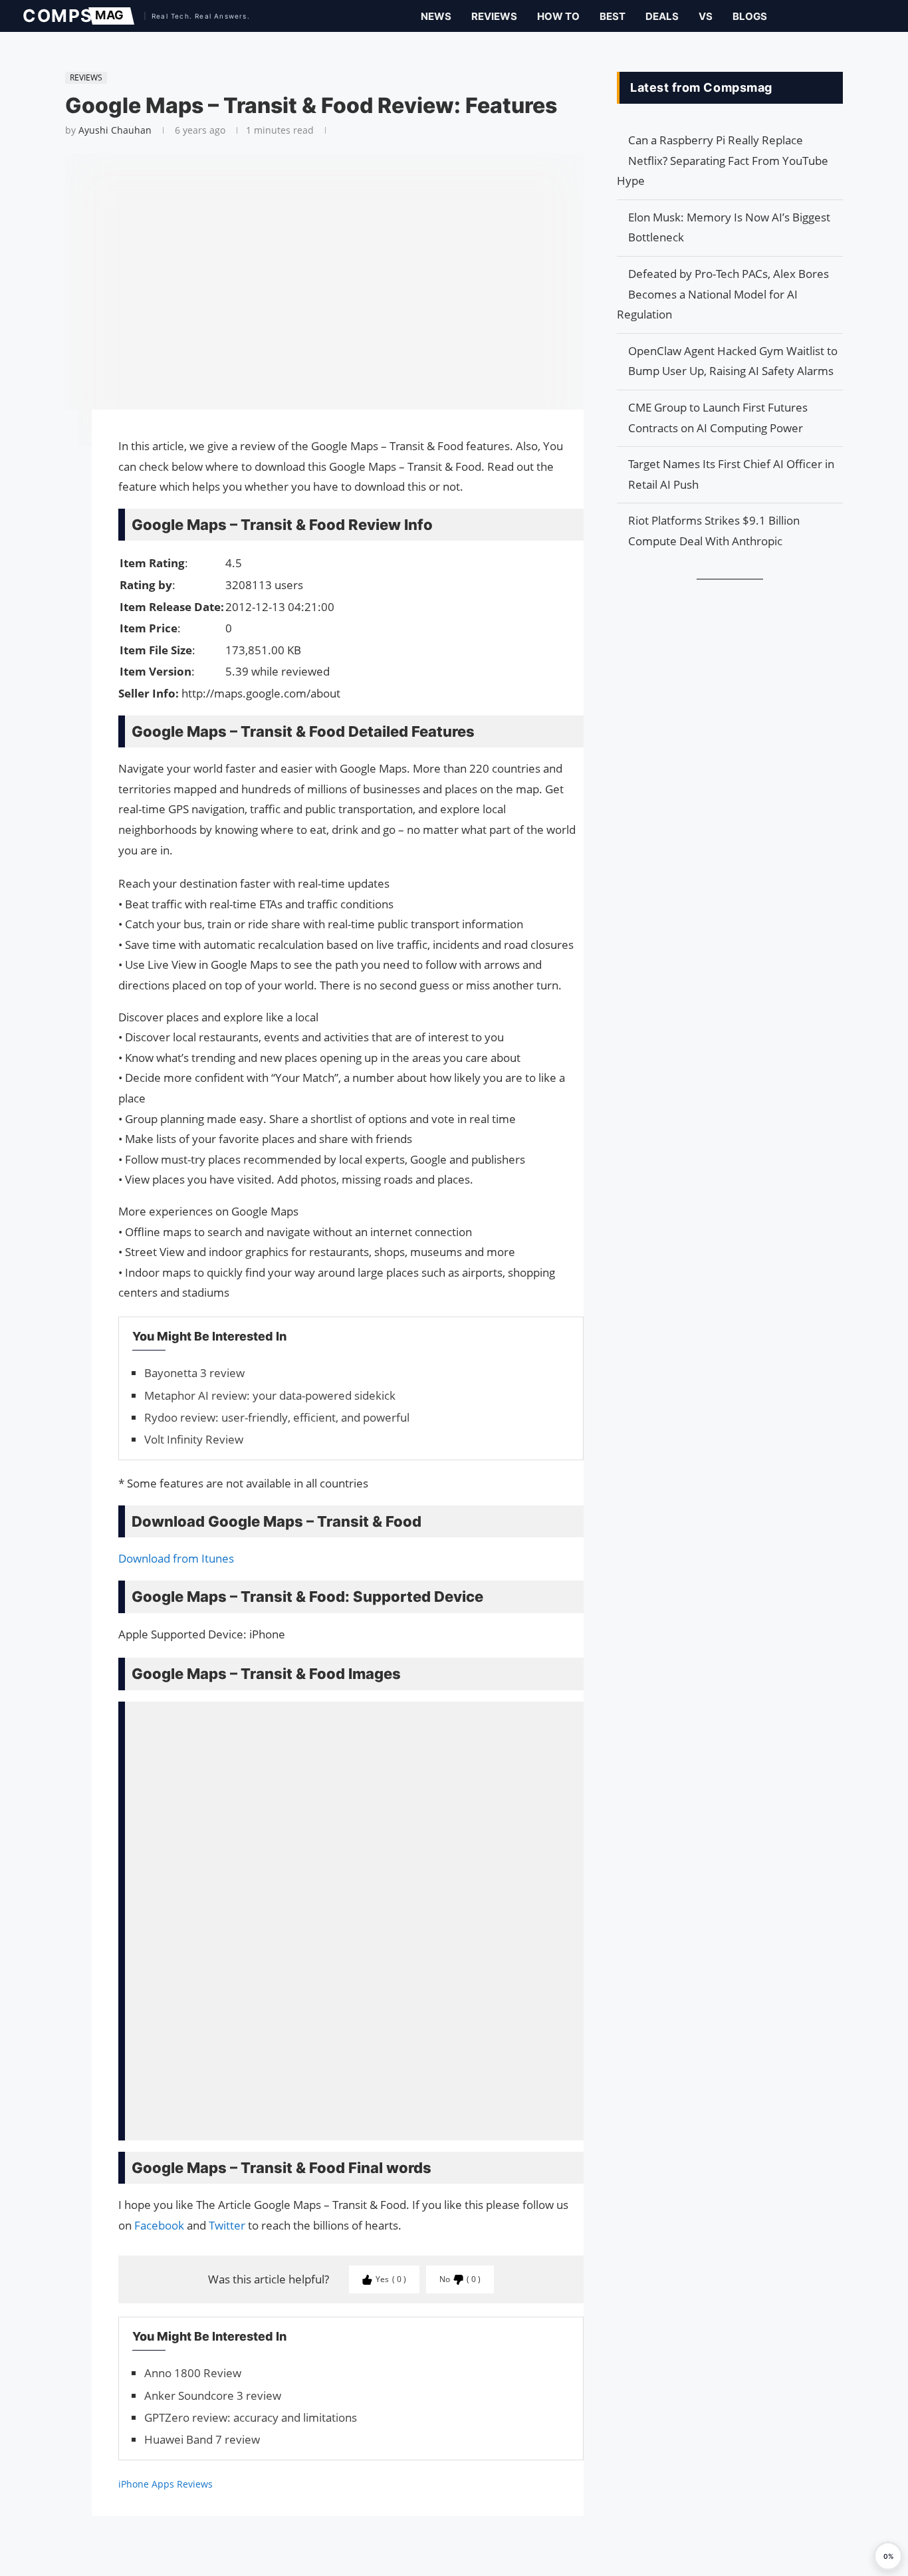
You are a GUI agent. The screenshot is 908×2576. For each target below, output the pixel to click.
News (436, 16)
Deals (662, 16)
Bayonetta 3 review (194, 1373)
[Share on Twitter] (58, 457)
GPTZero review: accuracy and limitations (251, 2417)
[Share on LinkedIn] (58, 471)
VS (706, 16)
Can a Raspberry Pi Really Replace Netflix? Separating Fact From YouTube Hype (723, 160)
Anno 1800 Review (193, 2373)
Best (613, 16)
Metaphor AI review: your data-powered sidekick (270, 1395)
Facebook (159, 2225)
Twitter (227, 2225)
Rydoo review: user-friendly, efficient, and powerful (277, 1417)
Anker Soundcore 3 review (213, 2395)
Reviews (494, 16)
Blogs (750, 16)
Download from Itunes (176, 1558)
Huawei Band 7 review (202, 2439)
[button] (888, 2556)
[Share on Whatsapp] (58, 484)
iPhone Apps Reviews (166, 2484)
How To (558, 16)
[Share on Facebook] (58, 439)
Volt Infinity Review (194, 1439)
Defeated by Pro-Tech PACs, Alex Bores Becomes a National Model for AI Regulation (723, 294)
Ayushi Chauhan (115, 130)
